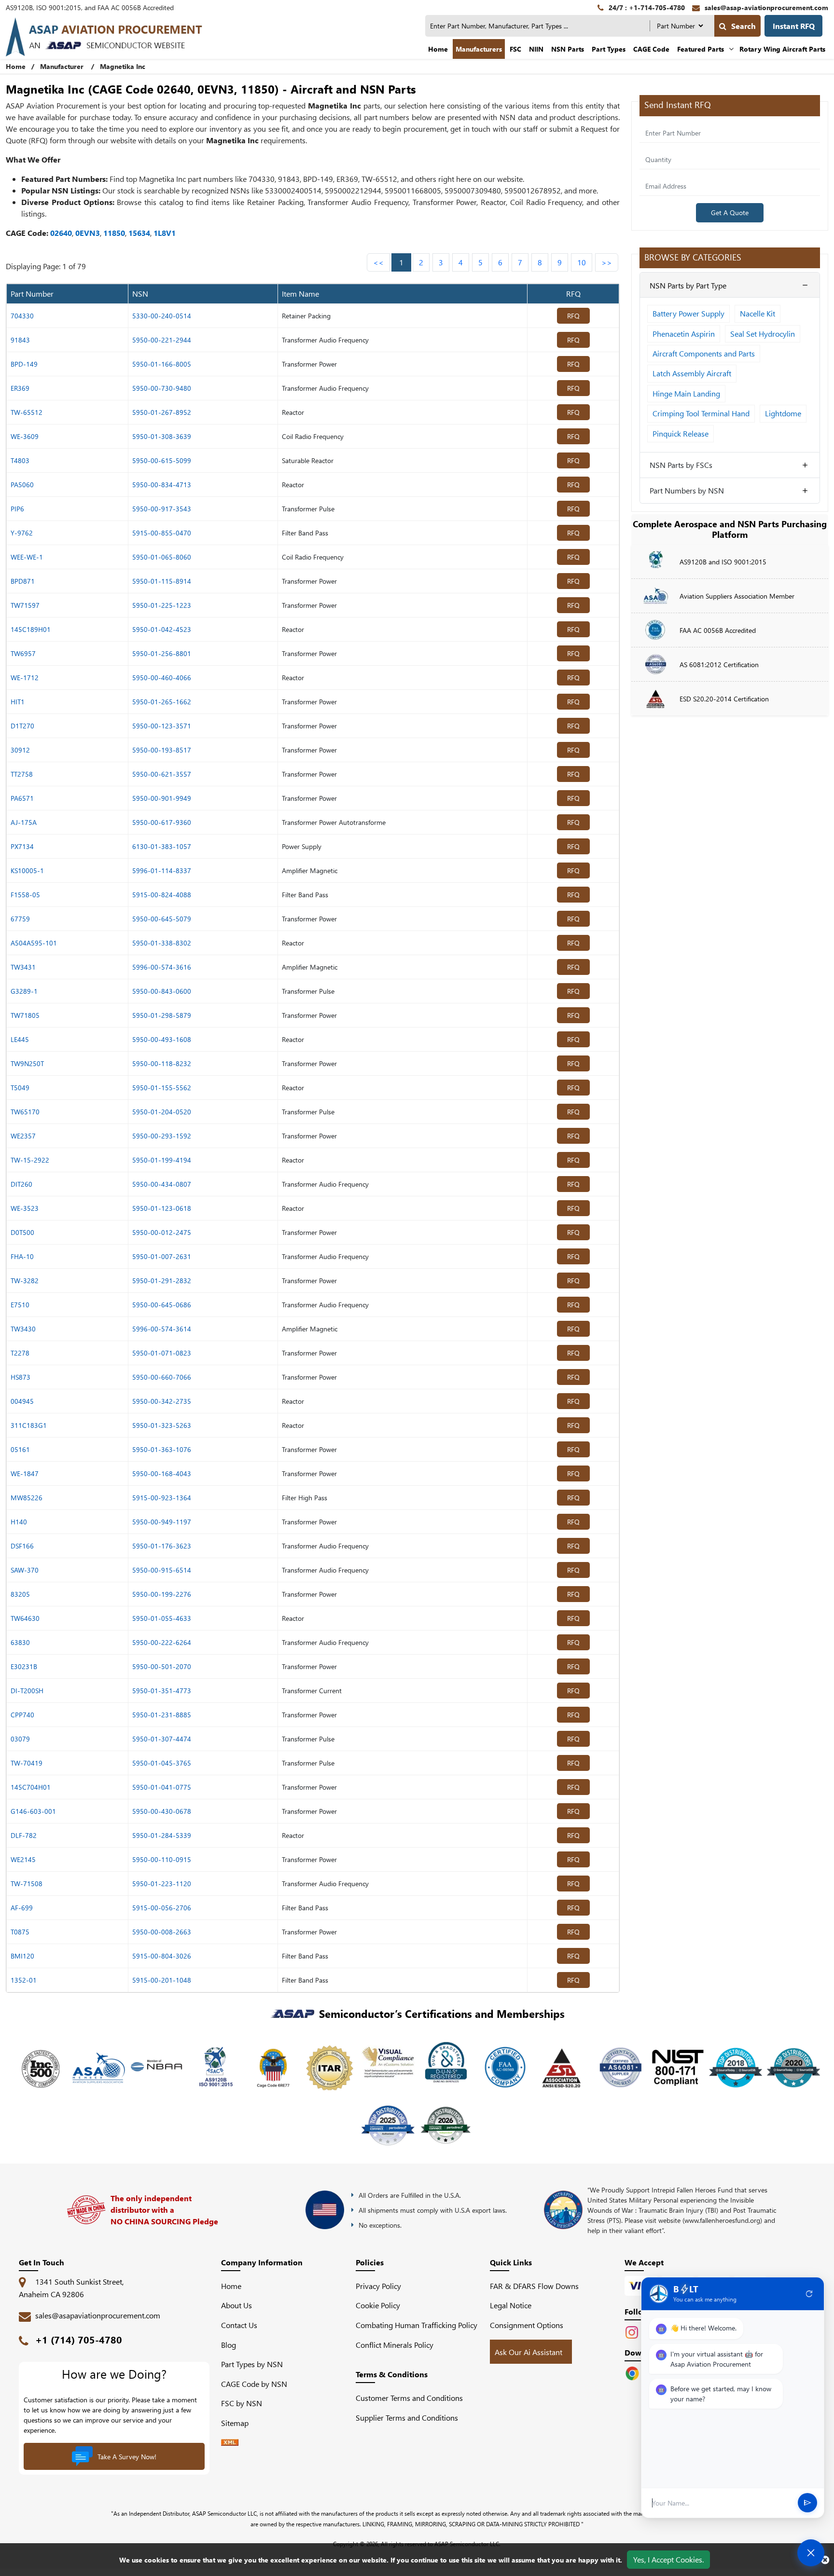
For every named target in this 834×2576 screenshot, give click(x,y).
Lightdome (783, 413)
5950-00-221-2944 (162, 340)
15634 (139, 233)
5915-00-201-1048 (162, 1980)
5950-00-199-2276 (162, 1594)
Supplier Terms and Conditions (407, 2418)
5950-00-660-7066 (162, 1377)
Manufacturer (62, 66)
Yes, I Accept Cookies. (668, 2559)
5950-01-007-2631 (162, 1256)
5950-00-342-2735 (162, 1401)
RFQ (573, 316)
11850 (114, 233)
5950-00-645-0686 (162, 1305)
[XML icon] (230, 2443)
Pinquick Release (681, 433)
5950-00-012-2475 (162, 1232)
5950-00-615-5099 (162, 460)
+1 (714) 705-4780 (79, 2339)
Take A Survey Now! (127, 2457)
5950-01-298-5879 (162, 1015)
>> (607, 262)
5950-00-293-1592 (162, 1136)
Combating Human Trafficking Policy (417, 2325)
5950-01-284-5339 (162, 1835)
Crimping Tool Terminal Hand (701, 413)
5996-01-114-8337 (162, 870)
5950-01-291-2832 (162, 1281)
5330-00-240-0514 (162, 316)
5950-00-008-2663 (162, 1932)
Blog (229, 2345)
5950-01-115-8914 (162, 581)
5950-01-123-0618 (162, 1208)
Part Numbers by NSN (687, 490)
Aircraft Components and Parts (704, 353)
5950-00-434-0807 (162, 1184)
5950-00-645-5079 (162, 919)
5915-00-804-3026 (162, 1956)
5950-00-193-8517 (162, 750)
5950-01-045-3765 (162, 1763)
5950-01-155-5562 (162, 1088)
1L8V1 (165, 233)
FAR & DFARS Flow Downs (534, 2286)
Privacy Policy (378, 2286)
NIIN (536, 49)
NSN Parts (568, 49)
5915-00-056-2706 (162, 1908)
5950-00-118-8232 (162, 1063)
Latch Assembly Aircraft (692, 373)
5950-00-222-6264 (162, 1642)
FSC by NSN (242, 2403)
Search (744, 26)
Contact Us (239, 2325)
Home (438, 49)
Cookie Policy (378, 2305)
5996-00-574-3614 (162, 1329)
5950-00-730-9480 (162, 388)
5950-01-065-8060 (162, 557)
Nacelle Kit (758, 313)
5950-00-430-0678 (162, 1811)
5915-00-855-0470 (162, 533)
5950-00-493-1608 (162, 1039)
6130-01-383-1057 (162, 846)
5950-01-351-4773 (162, 1691)
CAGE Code (651, 49)
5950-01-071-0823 (162, 1353)
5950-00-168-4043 (162, 1473)
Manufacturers (479, 49)
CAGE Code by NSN (254, 2384)
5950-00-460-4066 (162, 678)
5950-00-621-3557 (162, 774)
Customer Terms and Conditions (409, 2398)
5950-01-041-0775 (162, 1787)
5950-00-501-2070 (162, 1666)
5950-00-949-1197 (162, 1522)
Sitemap (239, 2423)
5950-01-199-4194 (162, 1160)
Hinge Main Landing (686, 393)
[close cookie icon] (825, 2560)
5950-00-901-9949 (162, 798)
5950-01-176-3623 (162, 1546)
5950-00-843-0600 (162, 991)
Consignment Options (527, 2325)
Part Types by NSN (252, 2364)
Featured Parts (701, 49)
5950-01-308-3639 (162, 436)
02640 (61, 233)
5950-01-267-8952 (162, 412)
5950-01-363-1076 (162, 1449)
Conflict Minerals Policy (395, 2345)
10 (582, 262)
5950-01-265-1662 (162, 702)
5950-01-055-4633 (162, 1618)
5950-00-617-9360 (162, 822)
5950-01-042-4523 (162, 629)
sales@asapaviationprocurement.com (98, 2315)
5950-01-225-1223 (162, 605)
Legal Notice (511, 2305)
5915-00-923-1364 (162, 1498)
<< (378, 262)
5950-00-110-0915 (162, 1859)
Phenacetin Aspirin (684, 334)
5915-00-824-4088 (162, 895)
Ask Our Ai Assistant (528, 2352)
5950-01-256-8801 (162, 653)
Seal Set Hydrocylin (763, 334)
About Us (236, 2305)
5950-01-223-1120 (162, 1884)
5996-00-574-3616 (162, 967)
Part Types (609, 49)
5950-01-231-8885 (162, 1715)
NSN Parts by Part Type (688, 285)
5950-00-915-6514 (162, 1570)
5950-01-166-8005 (162, 364)
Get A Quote (730, 212)
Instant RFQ (794, 26)
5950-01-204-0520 (162, 1112)
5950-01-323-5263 (162, 1425)
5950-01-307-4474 (162, 1739)
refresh (809, 2294)
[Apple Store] (633, 2372)
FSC (515, 49)
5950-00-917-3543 (162, 509)
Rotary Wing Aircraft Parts (782, 49)
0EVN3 (88, 233)
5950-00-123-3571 (162, 726)
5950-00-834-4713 (162, 485)
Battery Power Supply (688, 313)
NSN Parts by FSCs (681, 465)
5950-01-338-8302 (162, 943)
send (807, 2503)
